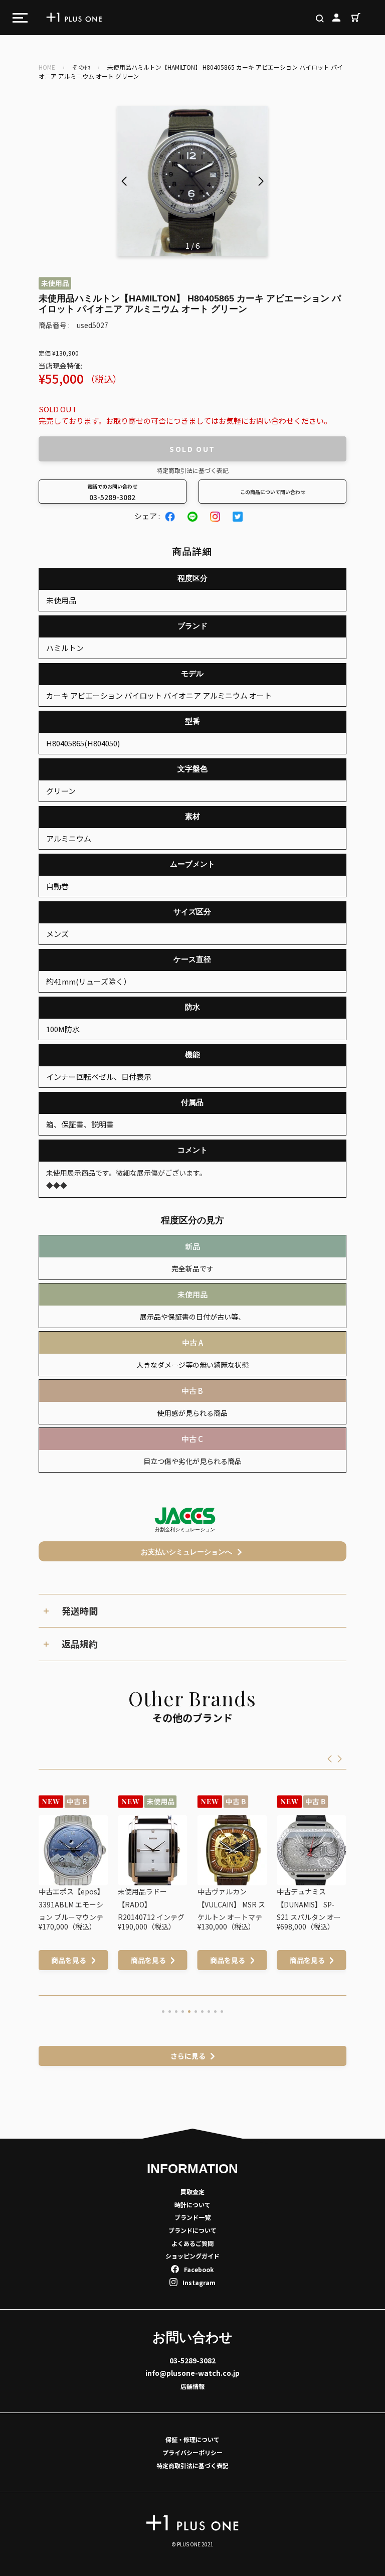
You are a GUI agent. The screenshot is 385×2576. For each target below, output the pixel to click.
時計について (192, 2205)
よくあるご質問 (192, 2243)
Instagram (199, 2282)
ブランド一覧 (192, 2217)
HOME (47, 67)
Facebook (199, 2269)
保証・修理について (192, 2439)
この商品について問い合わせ (273, 492)
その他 (81, 67)
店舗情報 (192, 2386)
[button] (261, 181)
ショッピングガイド (192, 2256)
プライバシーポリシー (192, 2452)
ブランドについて (192, 2230)
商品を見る (70, 1960)
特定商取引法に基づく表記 (192, 470)
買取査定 (192, 2192)
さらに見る (188, 2056)
